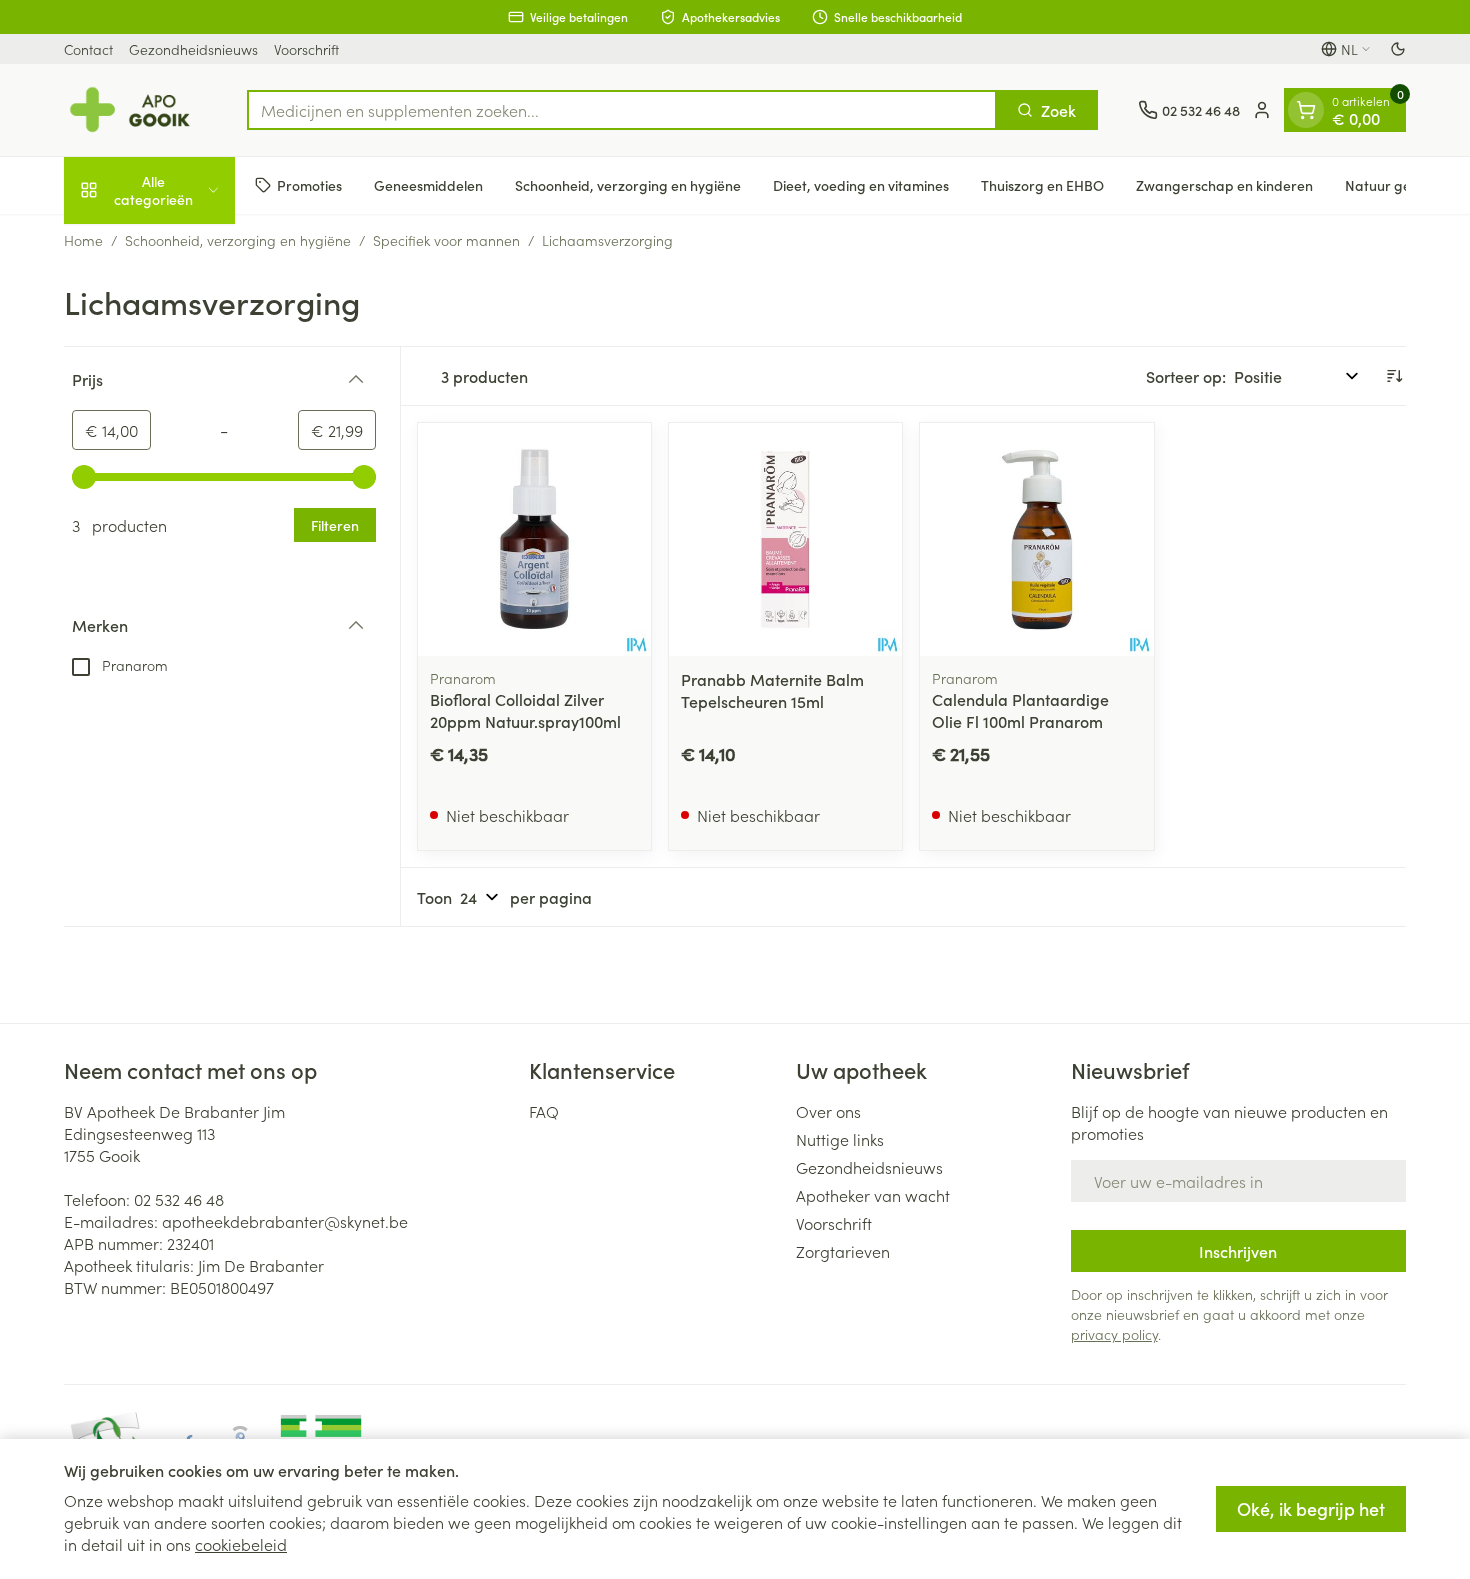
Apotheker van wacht (873, 1195)
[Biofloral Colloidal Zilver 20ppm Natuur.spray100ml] (534, 539)
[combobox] (622, 110)
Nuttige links (840, 1139)
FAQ (544, 1111)
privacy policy (1114, 1334)
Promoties (309, 185)
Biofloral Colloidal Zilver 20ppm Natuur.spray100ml (525, 710)
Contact (88, 49)
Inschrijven (1238, 1251)
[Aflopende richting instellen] (1394, 376)
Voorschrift (306, 49)
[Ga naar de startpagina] (135, 110)
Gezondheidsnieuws (193, 49)
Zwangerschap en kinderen (1224, 185)
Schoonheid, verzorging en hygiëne (628, 185)
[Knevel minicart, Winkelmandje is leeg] (1306, 110)
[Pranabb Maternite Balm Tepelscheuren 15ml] (785, 539)
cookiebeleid (241, 1544)
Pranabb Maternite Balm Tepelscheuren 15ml (772, 690)
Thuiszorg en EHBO (1042, 185)
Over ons (828, 1111)
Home (83, 240)
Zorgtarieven (843, 1251)
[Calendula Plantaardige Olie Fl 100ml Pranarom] (1036, 539)
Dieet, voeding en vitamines (861, 185)
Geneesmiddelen (428, 185)
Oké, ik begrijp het (1311, 1508)
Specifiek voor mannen (446, 240)
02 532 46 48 (179, 1199)
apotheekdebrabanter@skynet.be (285, 1221)
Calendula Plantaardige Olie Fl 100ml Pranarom (1020, 710)
